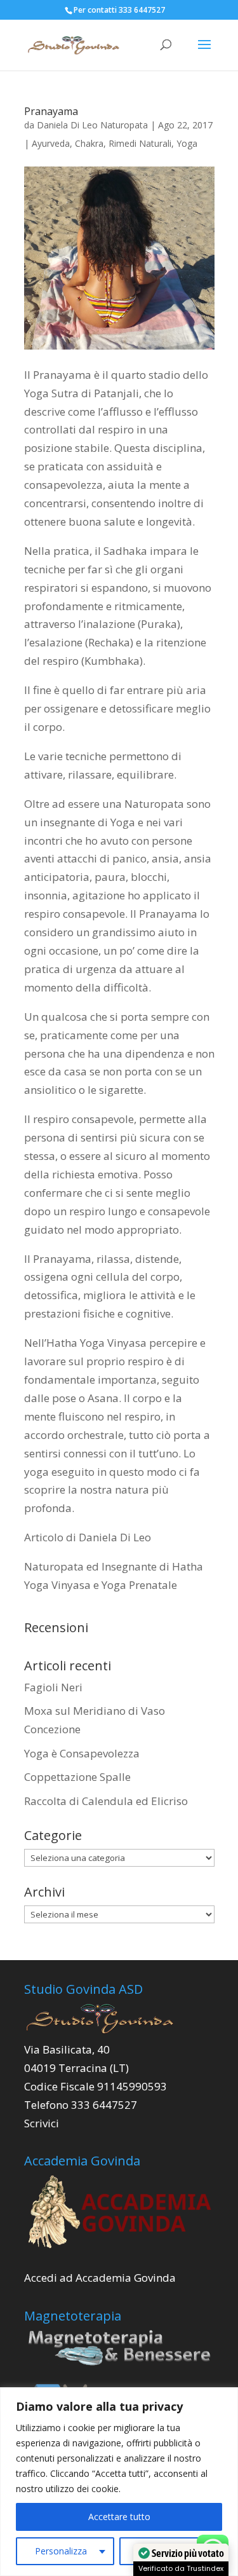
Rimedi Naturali (140, 143)
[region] (119, 2482)
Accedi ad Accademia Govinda (100, 2278)
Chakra (89, 143)
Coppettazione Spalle (77, 1777)
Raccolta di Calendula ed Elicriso (106, 1801)
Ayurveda (51, 143)
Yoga (187, 143)
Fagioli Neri (53, 1687)
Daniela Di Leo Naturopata (92, 125)
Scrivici (42, 2123)
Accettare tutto (119, 2517)
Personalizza (61, 2551)
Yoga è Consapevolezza (82, 1753)
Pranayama (51, 111)
